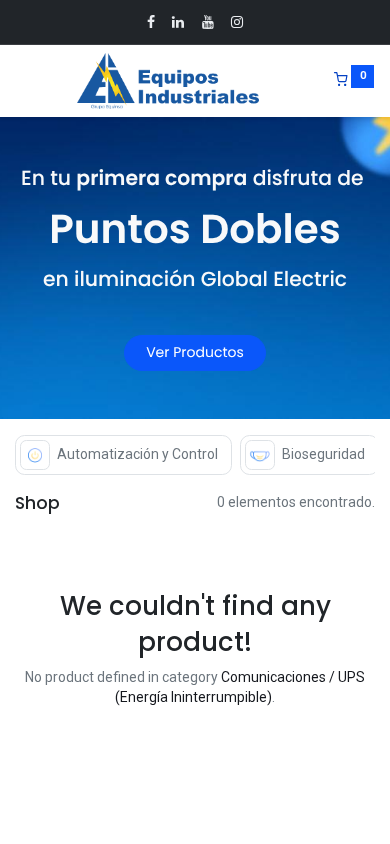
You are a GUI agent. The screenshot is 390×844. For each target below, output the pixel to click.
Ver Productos (195, 352)
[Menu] (17, 81)
